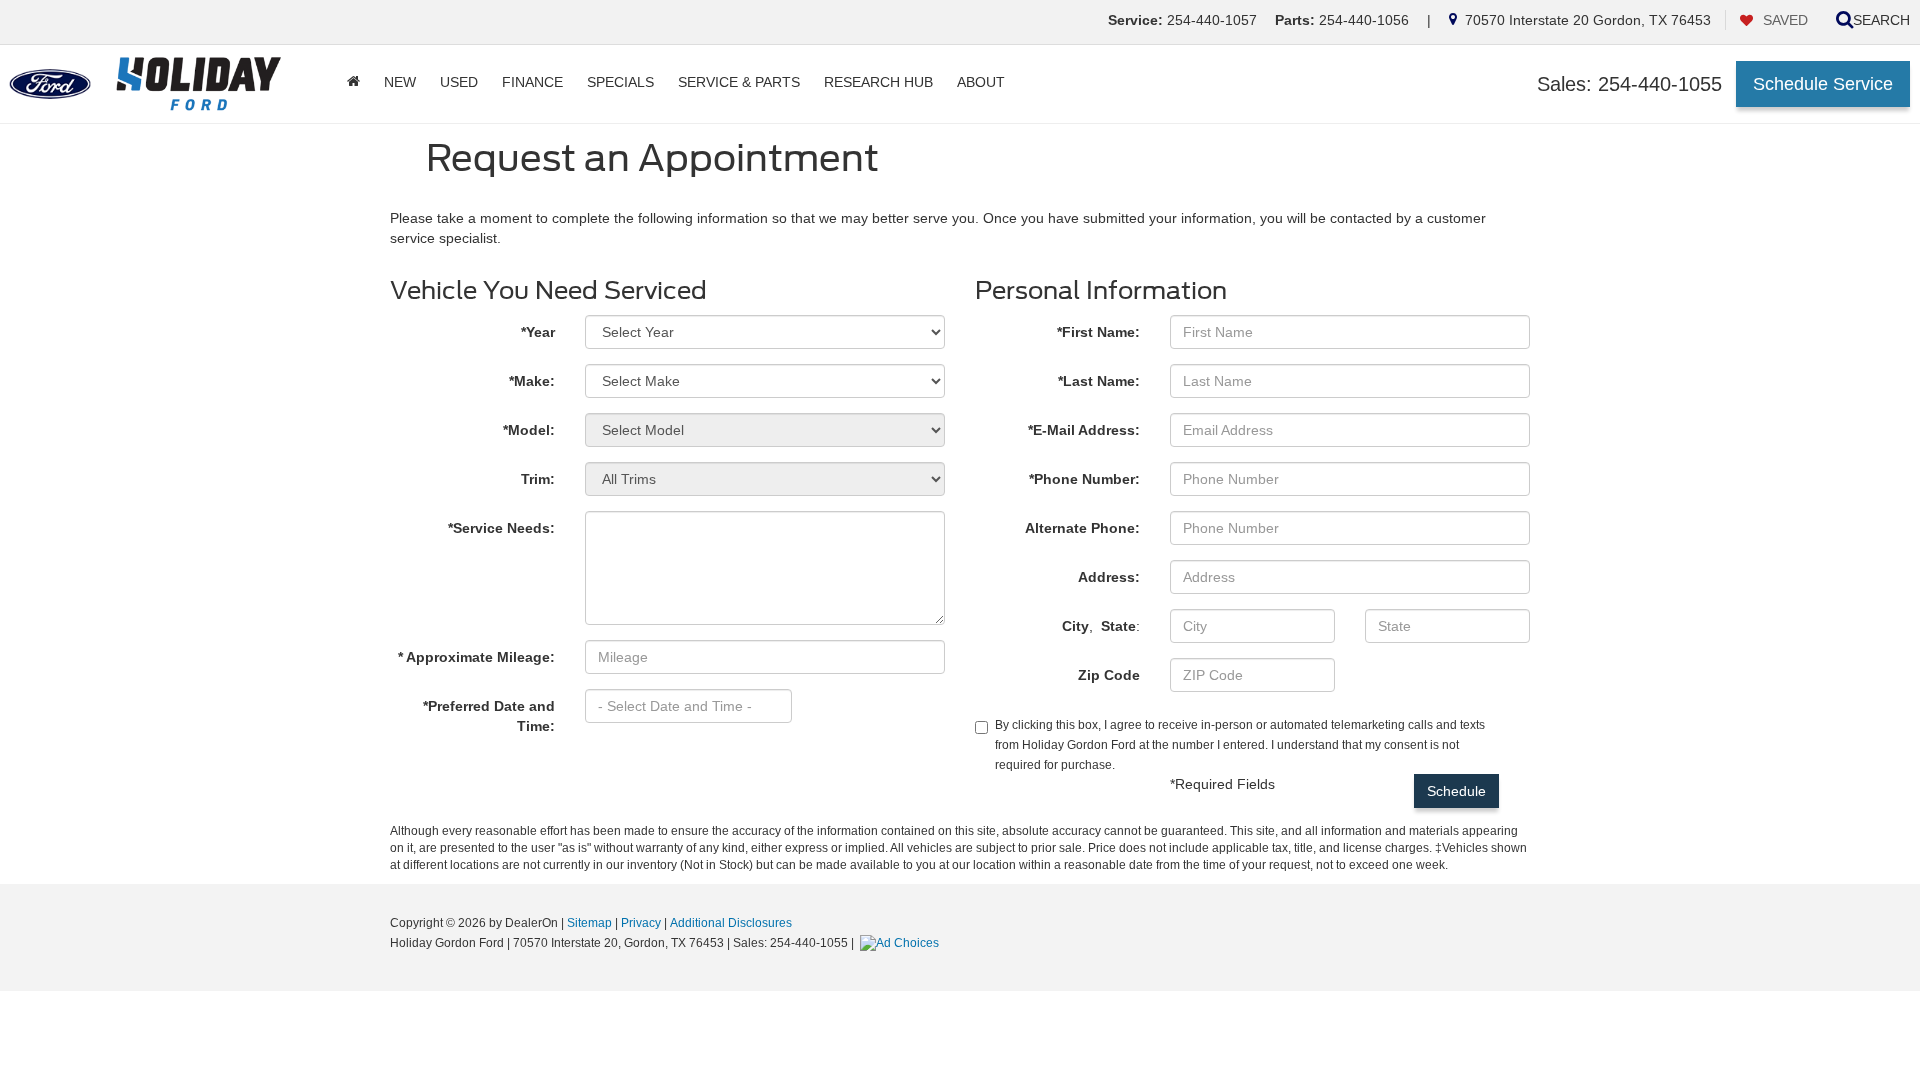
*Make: (532, 381)
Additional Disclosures (731, 923)
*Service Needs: (501, 528)
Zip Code (1109, 675)
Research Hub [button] (878, 82)
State (1118, 626)
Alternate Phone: (1082, 528)
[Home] (353, 82)
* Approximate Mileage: (476, 657)
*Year (538, 332)
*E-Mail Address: (1084, 430)
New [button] (400, 82)
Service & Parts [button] (739, 82)
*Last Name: (1099, 381)
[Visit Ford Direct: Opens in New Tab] (902, 943)
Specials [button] (620, 82)
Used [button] (459, 82)
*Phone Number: (1084, 479)
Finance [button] (532, 82)
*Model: (529, 430)
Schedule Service (1823, 84)
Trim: (538, 479)
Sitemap (589, 923)
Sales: (1629, 84)
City (1075, 626)
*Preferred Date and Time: (489, 716)
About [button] (981, 82)
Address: (1109, 577)
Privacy (641, 923)
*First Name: (1098, 332)
